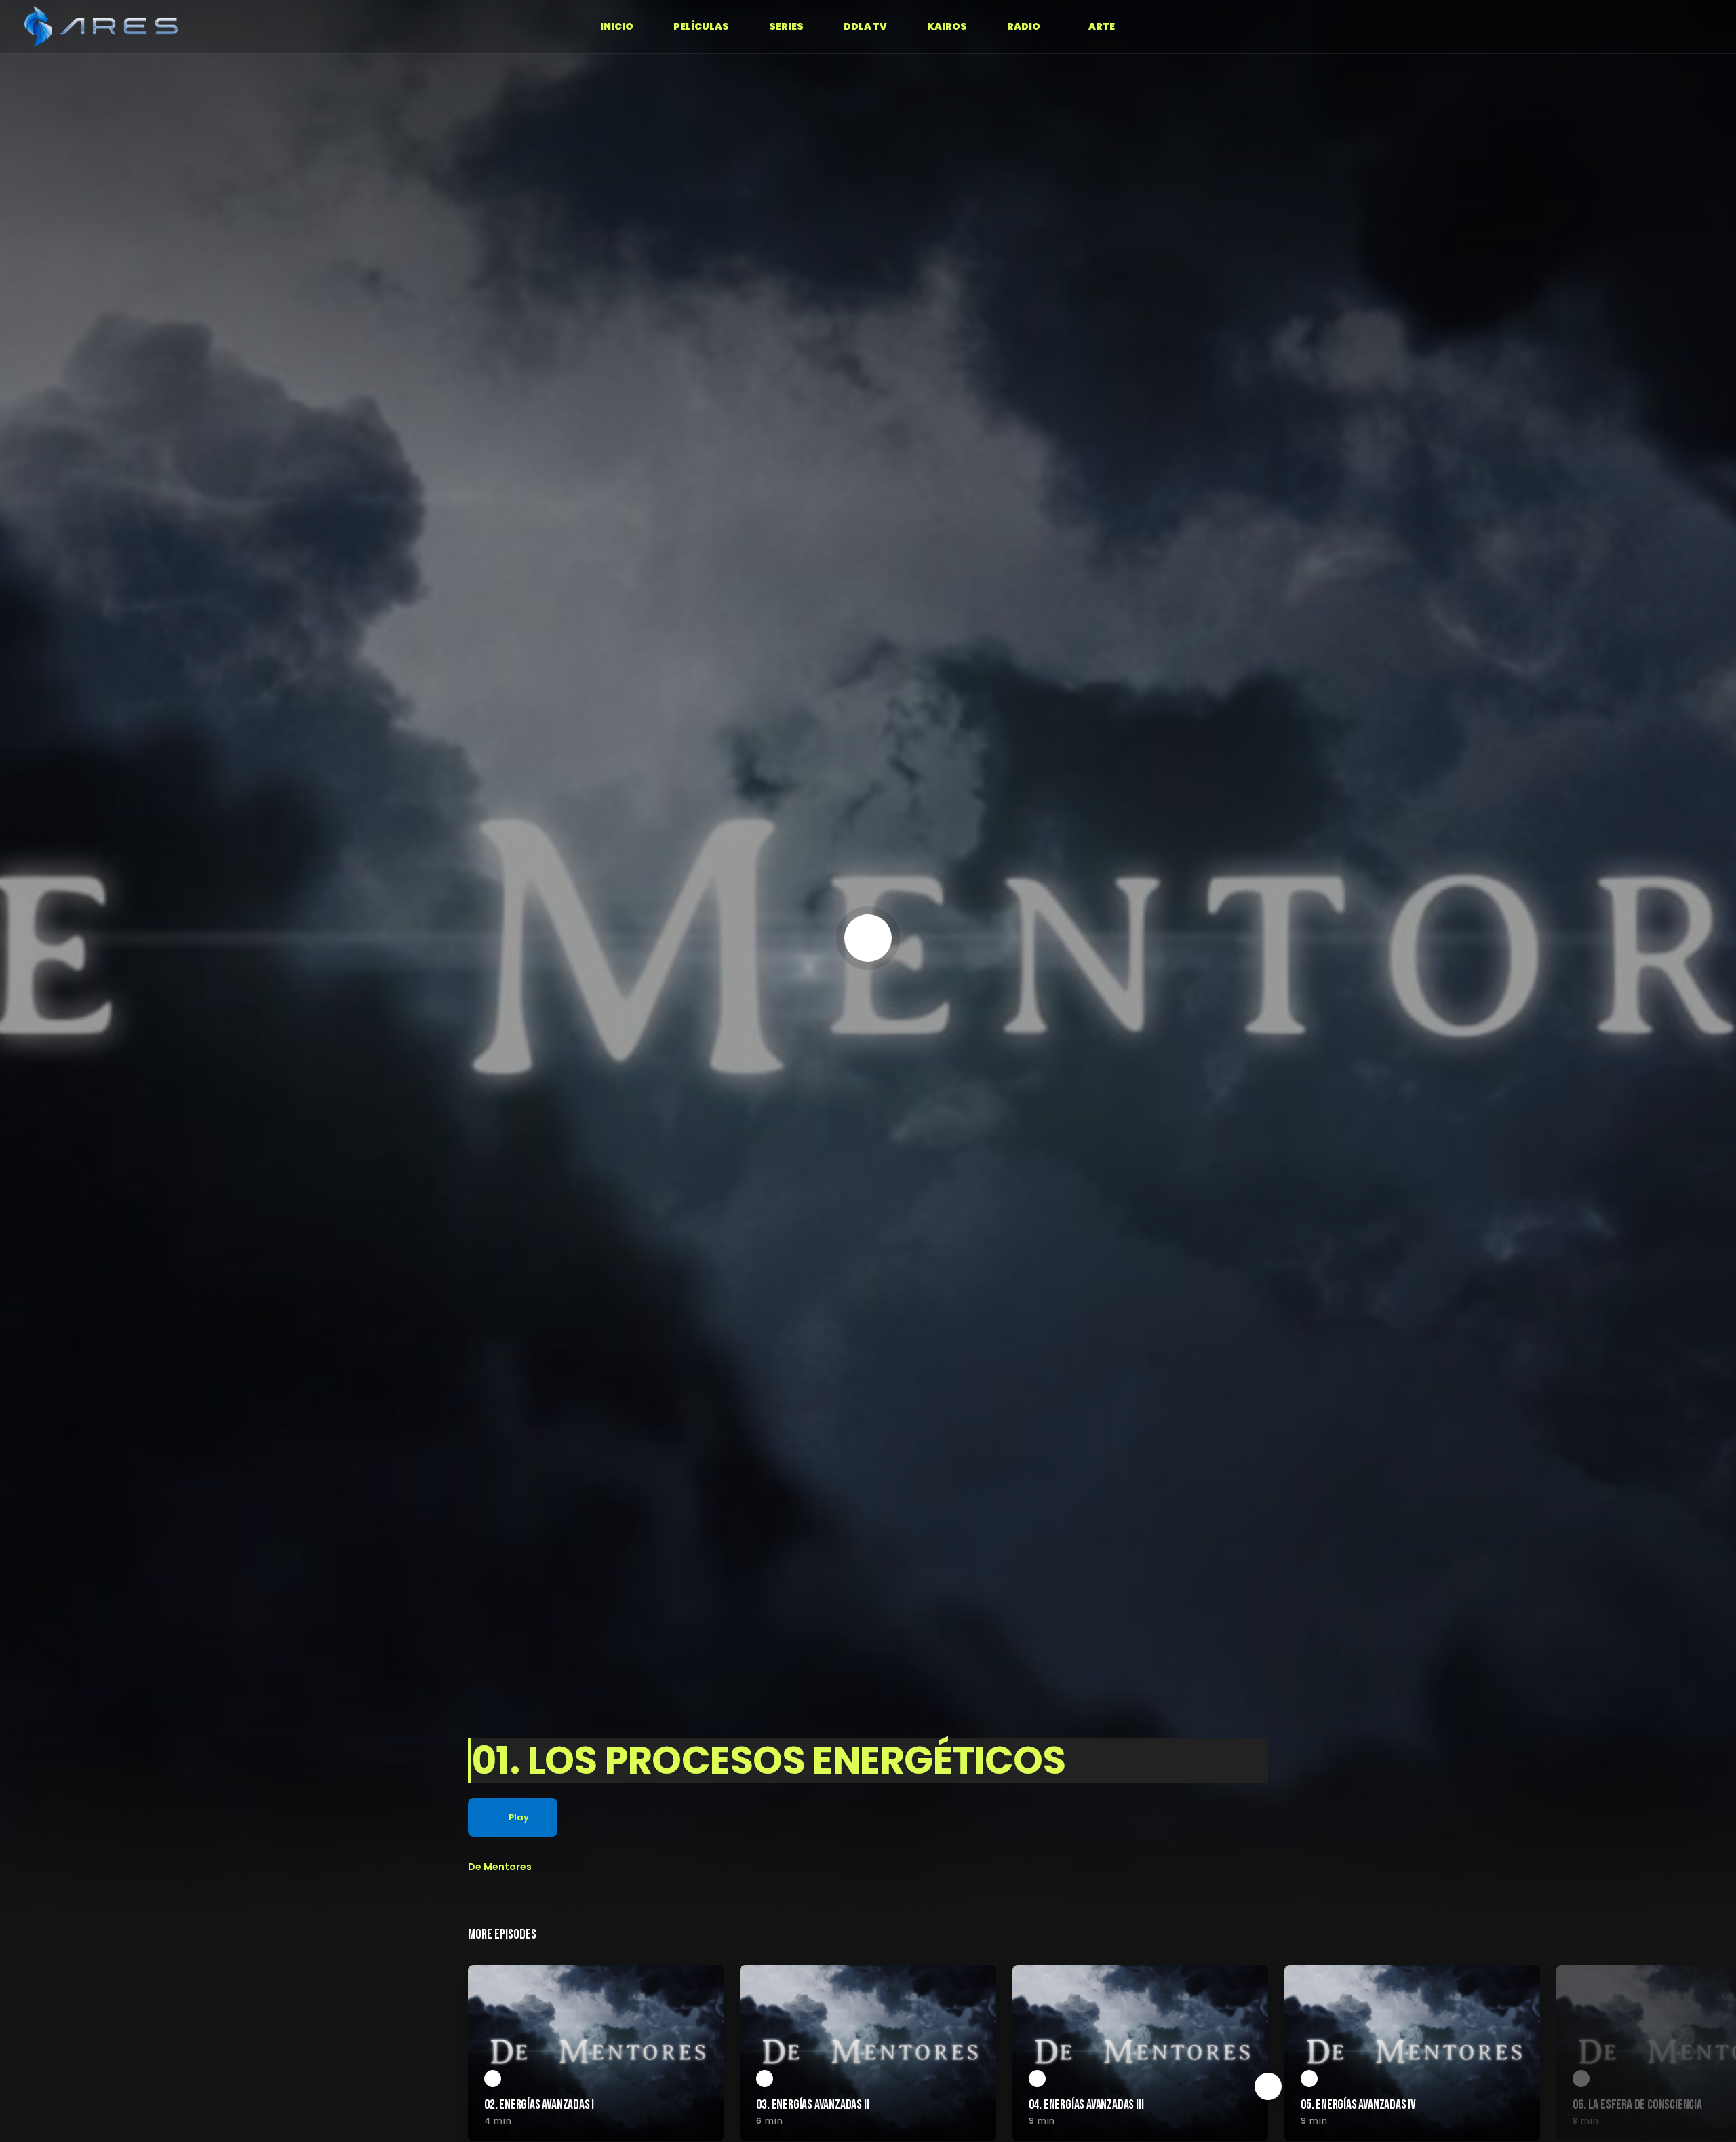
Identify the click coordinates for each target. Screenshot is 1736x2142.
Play (519, 1817)
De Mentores (500, 1867)
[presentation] (1268, 2086)
